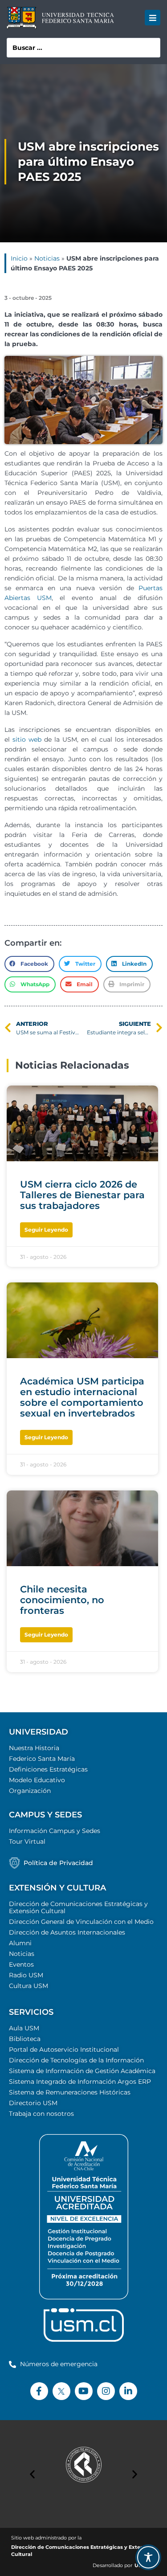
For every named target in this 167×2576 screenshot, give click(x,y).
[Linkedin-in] (128, 2391)
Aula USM (24, 2028)
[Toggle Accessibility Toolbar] (148, 2557)
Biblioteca (25, 2039)
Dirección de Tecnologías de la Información (76, 2060)
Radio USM (26, 1975)
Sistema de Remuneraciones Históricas (70, 2092)
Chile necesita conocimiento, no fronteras (62, 1600)
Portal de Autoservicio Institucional (64, 2049)
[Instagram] (106, 2391)
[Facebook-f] (39, 2391)
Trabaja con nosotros (41, 2114)
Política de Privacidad (58, 1863)
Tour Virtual (27, 1841)
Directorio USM (33, 2103)
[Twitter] (61, 2391)
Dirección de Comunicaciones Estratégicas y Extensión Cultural (78, 1907)
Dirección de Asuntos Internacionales (67, 1932)
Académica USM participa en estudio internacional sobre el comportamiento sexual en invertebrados (82, 1397)
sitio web (27, 739)
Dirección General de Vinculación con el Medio (81, 1922)
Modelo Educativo (37, 1780)
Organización (30, 1791)
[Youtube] (84, 2391)
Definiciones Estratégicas (48, 1769)
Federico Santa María (42, 1759)
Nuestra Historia (34, 1748)
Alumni (20, 1943)
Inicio (19, 258)
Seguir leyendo (46, 1230)
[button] (153, 18)
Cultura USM (29, 1986)
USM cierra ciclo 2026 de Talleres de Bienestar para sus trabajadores (82, 1195)
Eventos (21, 1964)
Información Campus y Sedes (55, 1831)
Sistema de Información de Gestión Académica (82, 2071)
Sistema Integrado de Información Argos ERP (80, 2082)
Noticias (47, 258)
